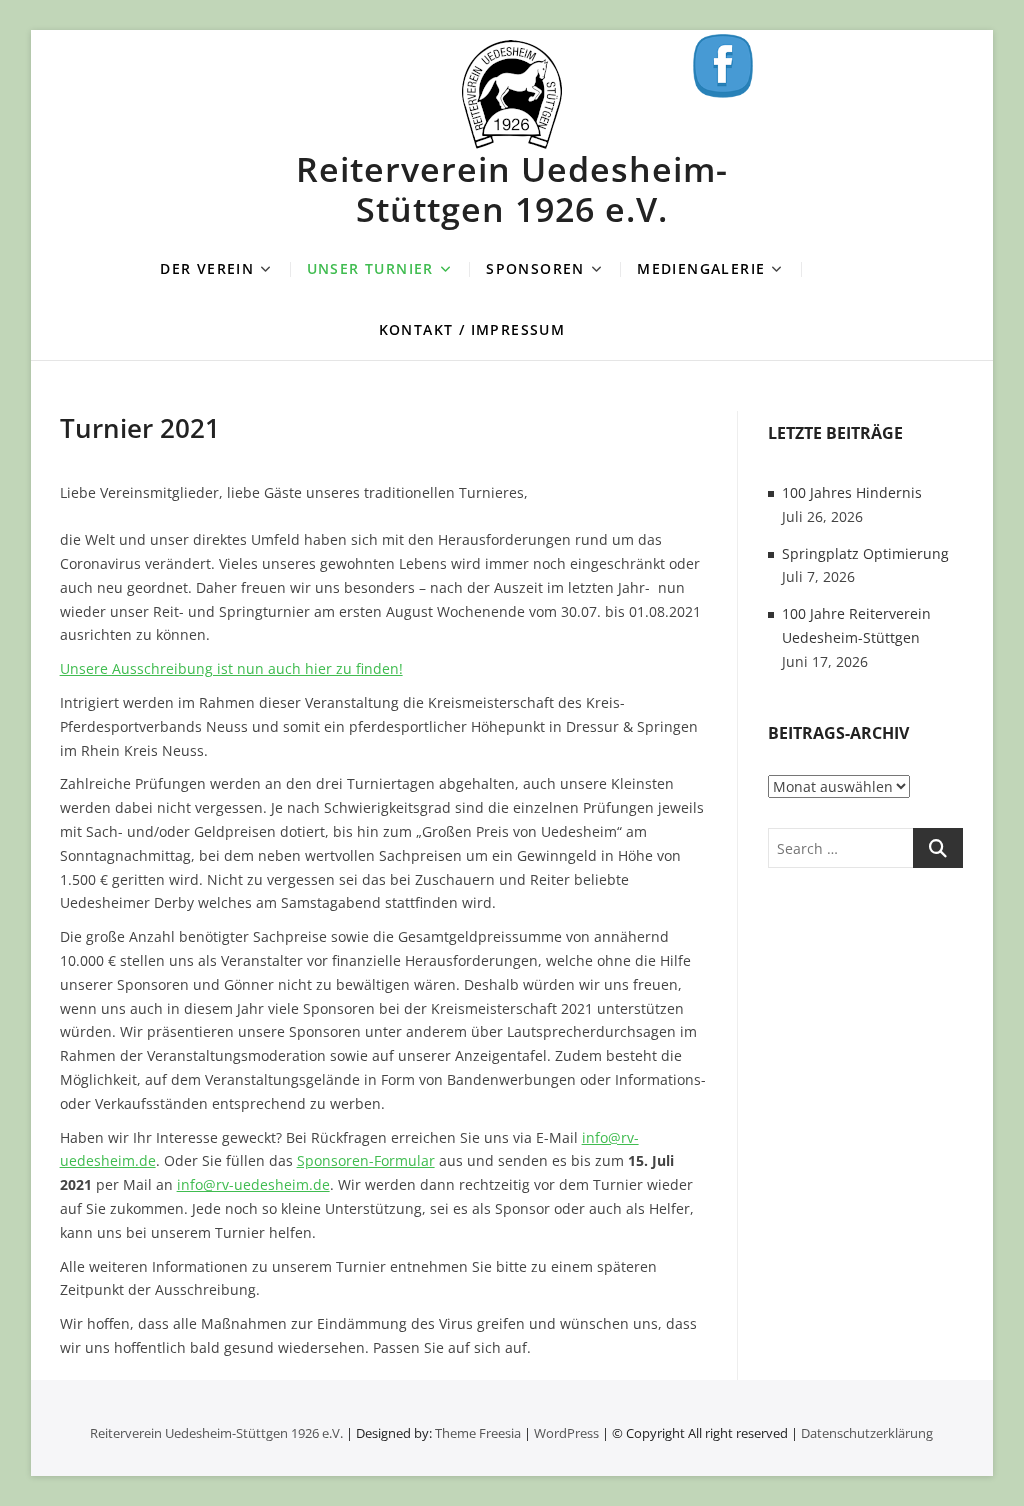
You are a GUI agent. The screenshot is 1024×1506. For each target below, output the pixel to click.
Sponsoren (535, 268)
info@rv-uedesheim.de (253, 1184)
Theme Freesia (478, 1433)
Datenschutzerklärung (867, 1433)
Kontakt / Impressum (472, 329)
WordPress (566, 1433)
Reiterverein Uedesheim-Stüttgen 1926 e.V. (512, 189)
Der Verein (207, 268)
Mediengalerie (701, 268)
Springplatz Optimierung (865, 553)
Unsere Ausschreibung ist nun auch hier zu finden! (231, 668)
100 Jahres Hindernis (852, 492)
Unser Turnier (370, 268)
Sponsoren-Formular (366, 1160)
